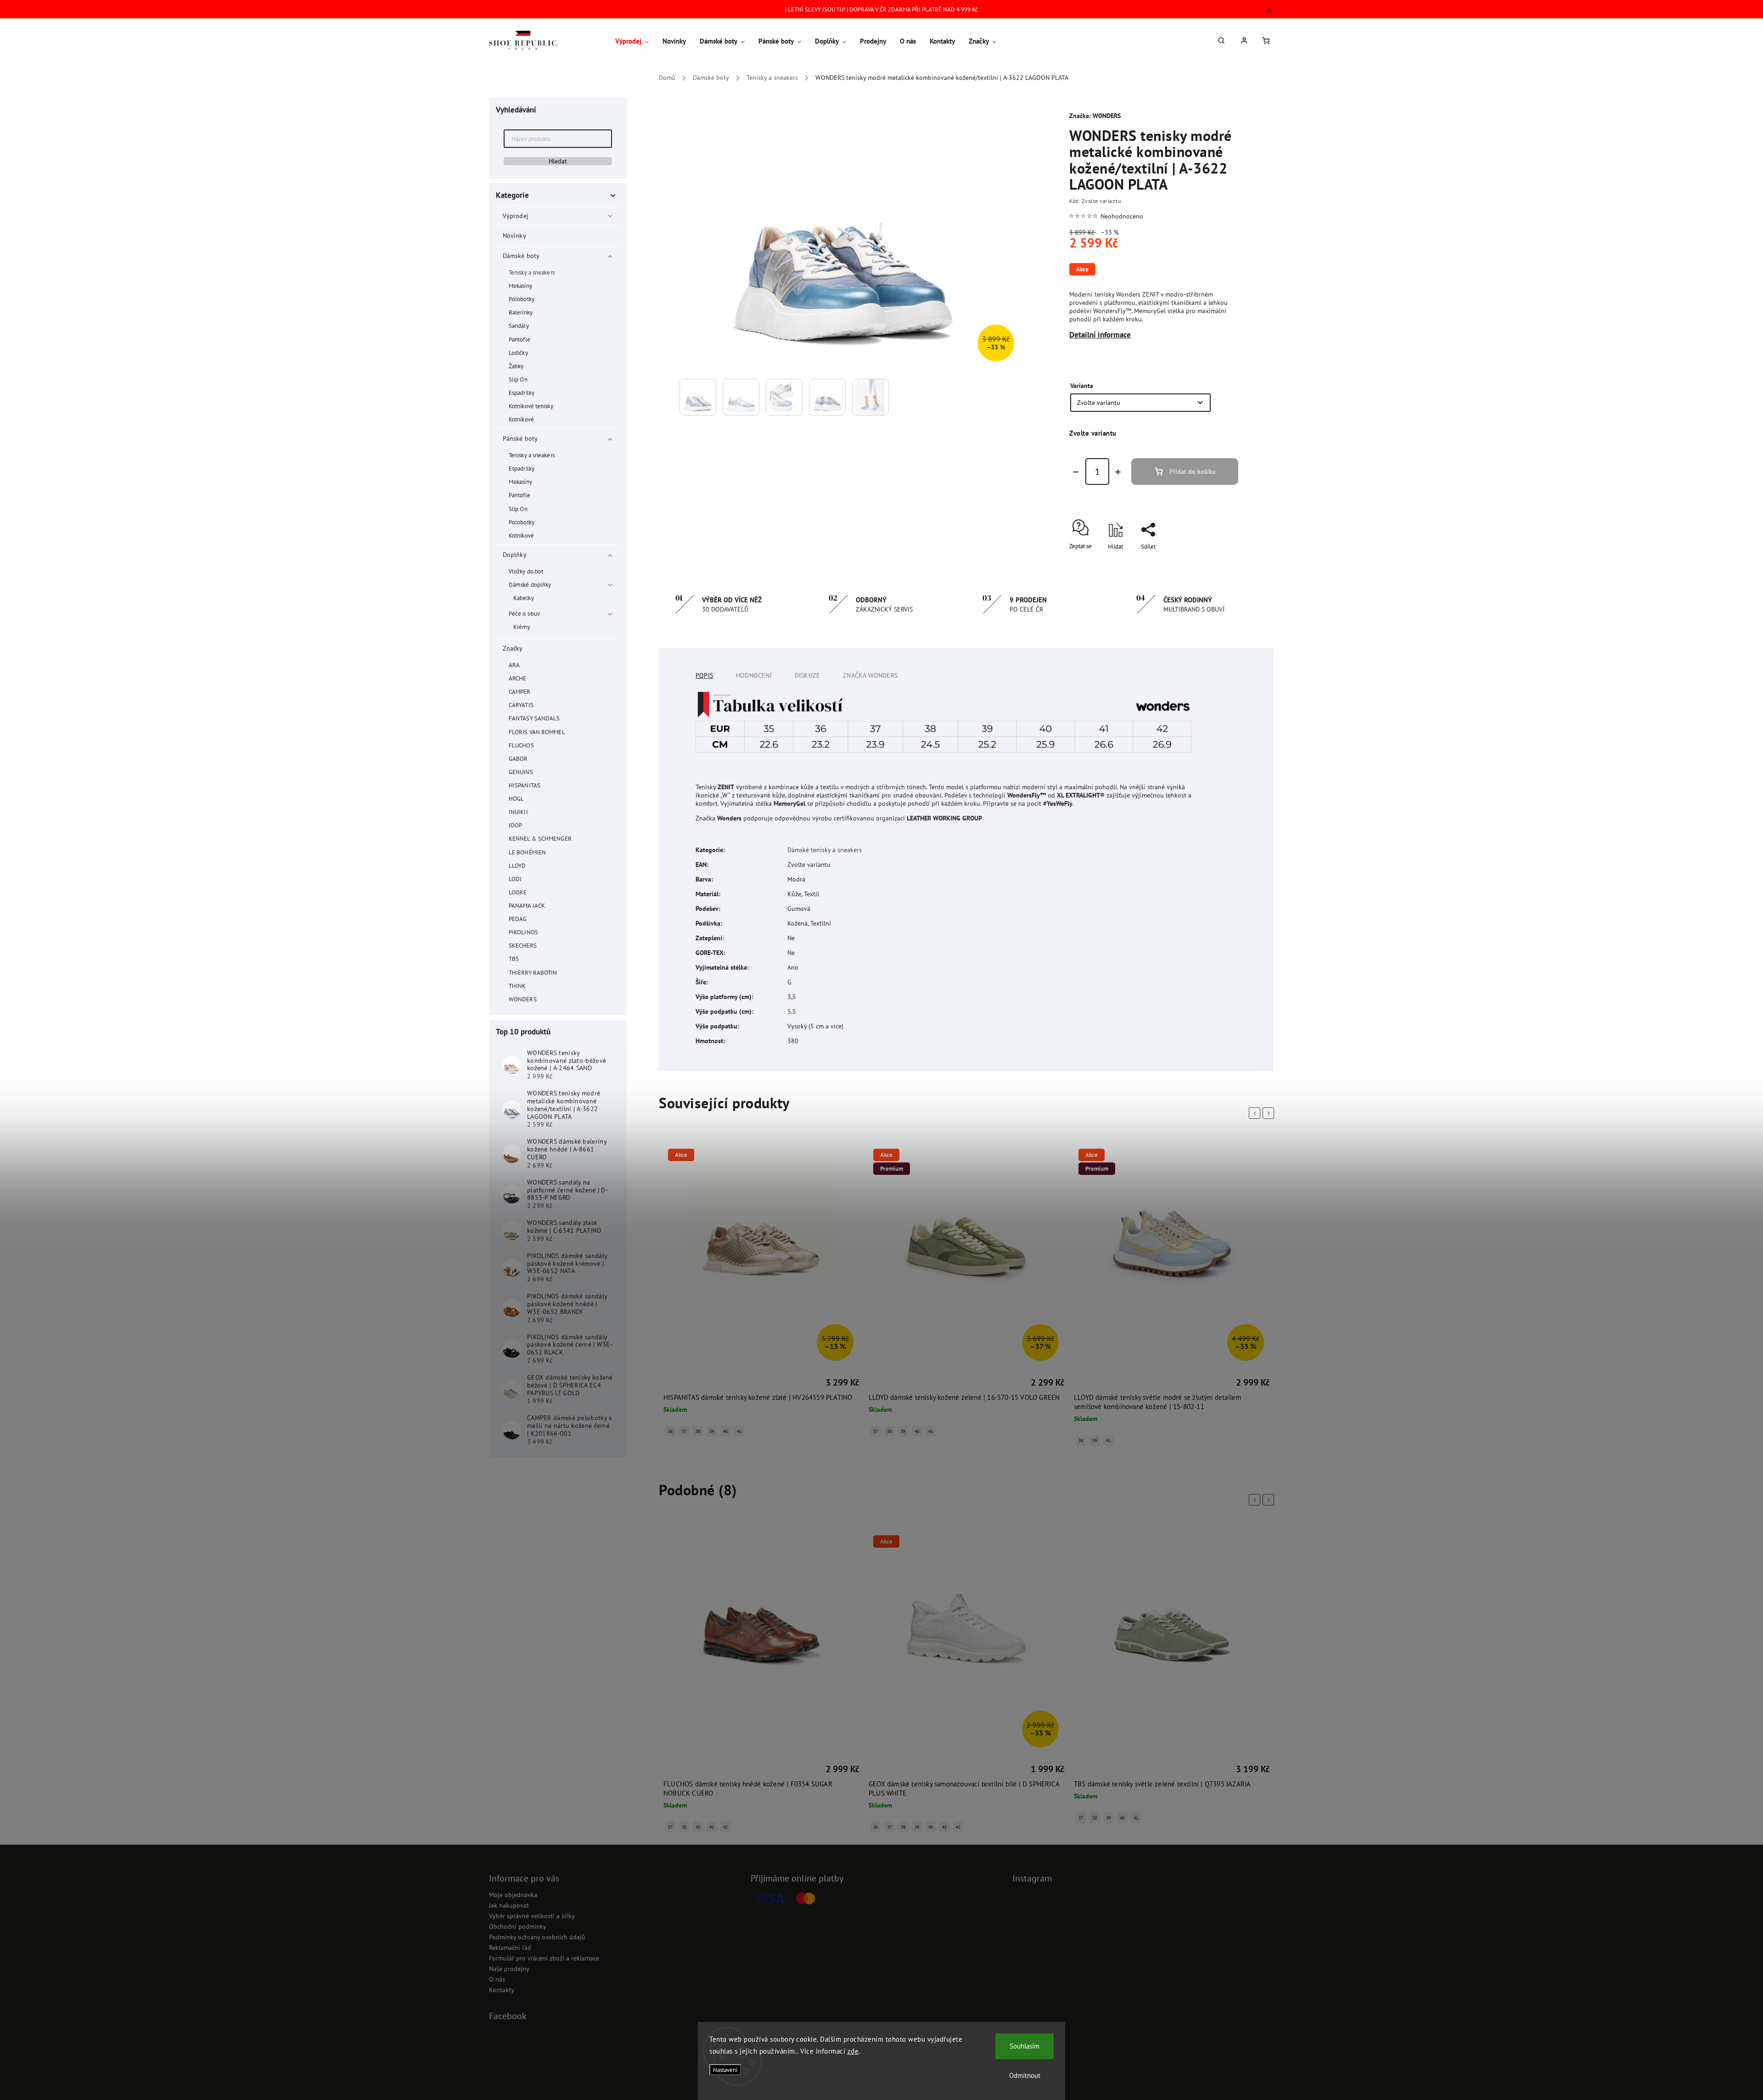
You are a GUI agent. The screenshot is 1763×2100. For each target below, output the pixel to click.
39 (712, 1431)
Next (1270, 1113)
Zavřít (1210, 563)
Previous (1256, 1113)
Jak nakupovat (509, 1905)
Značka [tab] (870, 675)
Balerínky (521, 312)
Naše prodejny (509, 1969)
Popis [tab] (704, 675)
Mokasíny (520, 286)
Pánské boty (520, 438)
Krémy (522, 627)
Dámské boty (521, 256)
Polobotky (522, 299)
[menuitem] (635, 41)
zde (853, 2051)
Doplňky (515, 555)
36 (670, 1431)
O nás (497, 1979)
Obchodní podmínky (518, 1926)
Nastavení (725, 2070)
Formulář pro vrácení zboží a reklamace (544, 1958)
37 (684, 1431)
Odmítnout (1025, 2075)
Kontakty (502, 1990)
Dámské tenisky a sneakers (825, 850)
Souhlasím (1025, 2046)
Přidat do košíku (1193, 472)
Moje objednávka (513, 1895)
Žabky (516, 366)
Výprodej (516, 216)
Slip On (518, 379)
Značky (513, 648)
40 (725, 1431)
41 (739, 1431)
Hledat (558, 161)
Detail (672, 1384)
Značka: (1095, 116)
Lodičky (518, 353)
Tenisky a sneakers (532, 272)
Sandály (519, 326)
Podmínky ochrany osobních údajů (537, 1937)
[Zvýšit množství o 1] (1118, 472)
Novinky (514, 236)
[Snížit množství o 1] (1076, 472)
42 (725, 1827)
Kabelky (524, 598)
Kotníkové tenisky (531, 406)
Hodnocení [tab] (754, 675)
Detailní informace (1100, 335)
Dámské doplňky (530, 584)
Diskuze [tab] (807, 675)
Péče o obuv (524, 613)
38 (698, 1431)
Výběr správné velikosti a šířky (532, 1916)
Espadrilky (522, 393)
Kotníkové (521, 419)
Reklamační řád (510, 1948)
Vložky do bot (526, 571)
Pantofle (519, 339)
